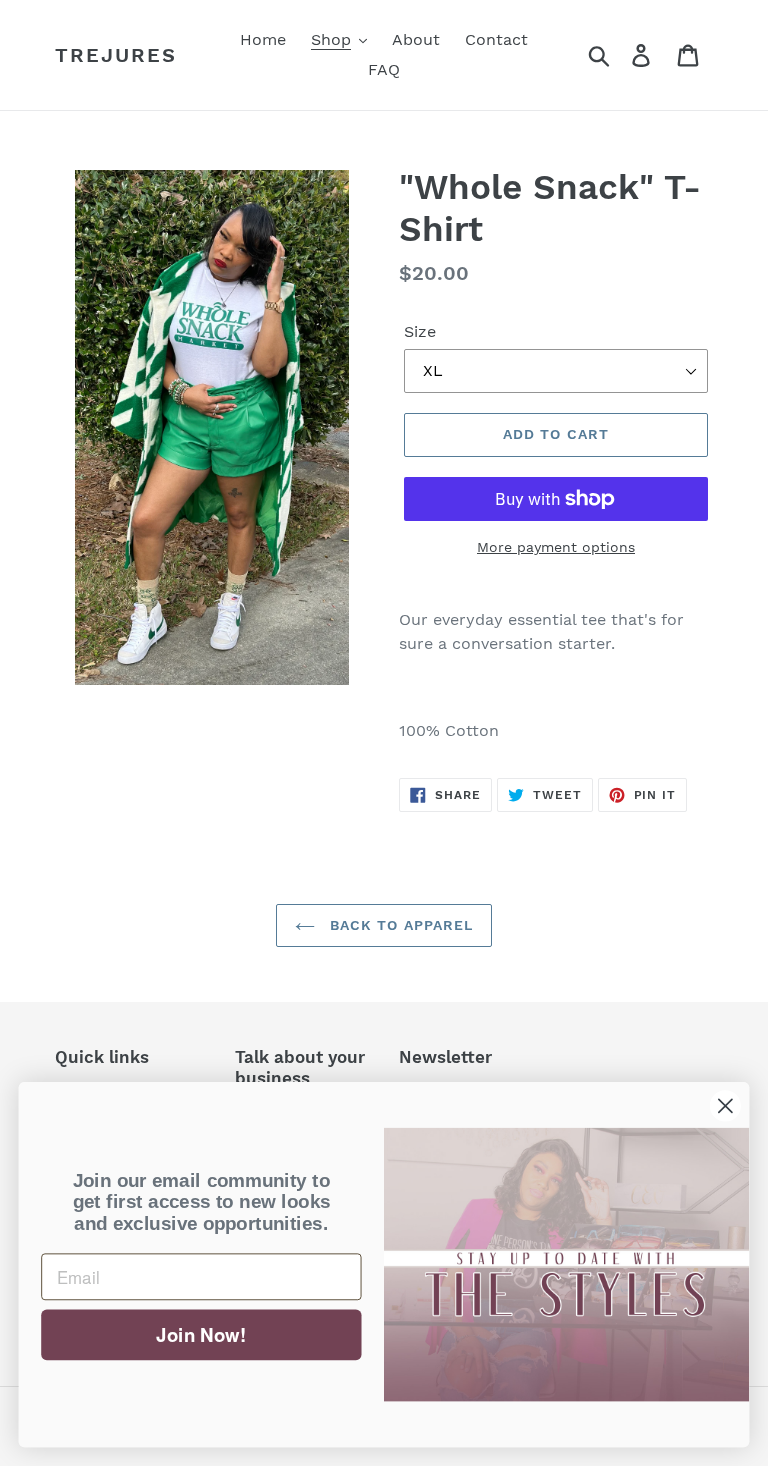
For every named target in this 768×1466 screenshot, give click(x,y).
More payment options (556, 547)
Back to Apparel (399, 925)
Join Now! (201, 1333)
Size (420, 331)
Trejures (116, 55)
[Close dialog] (725, 1105)
